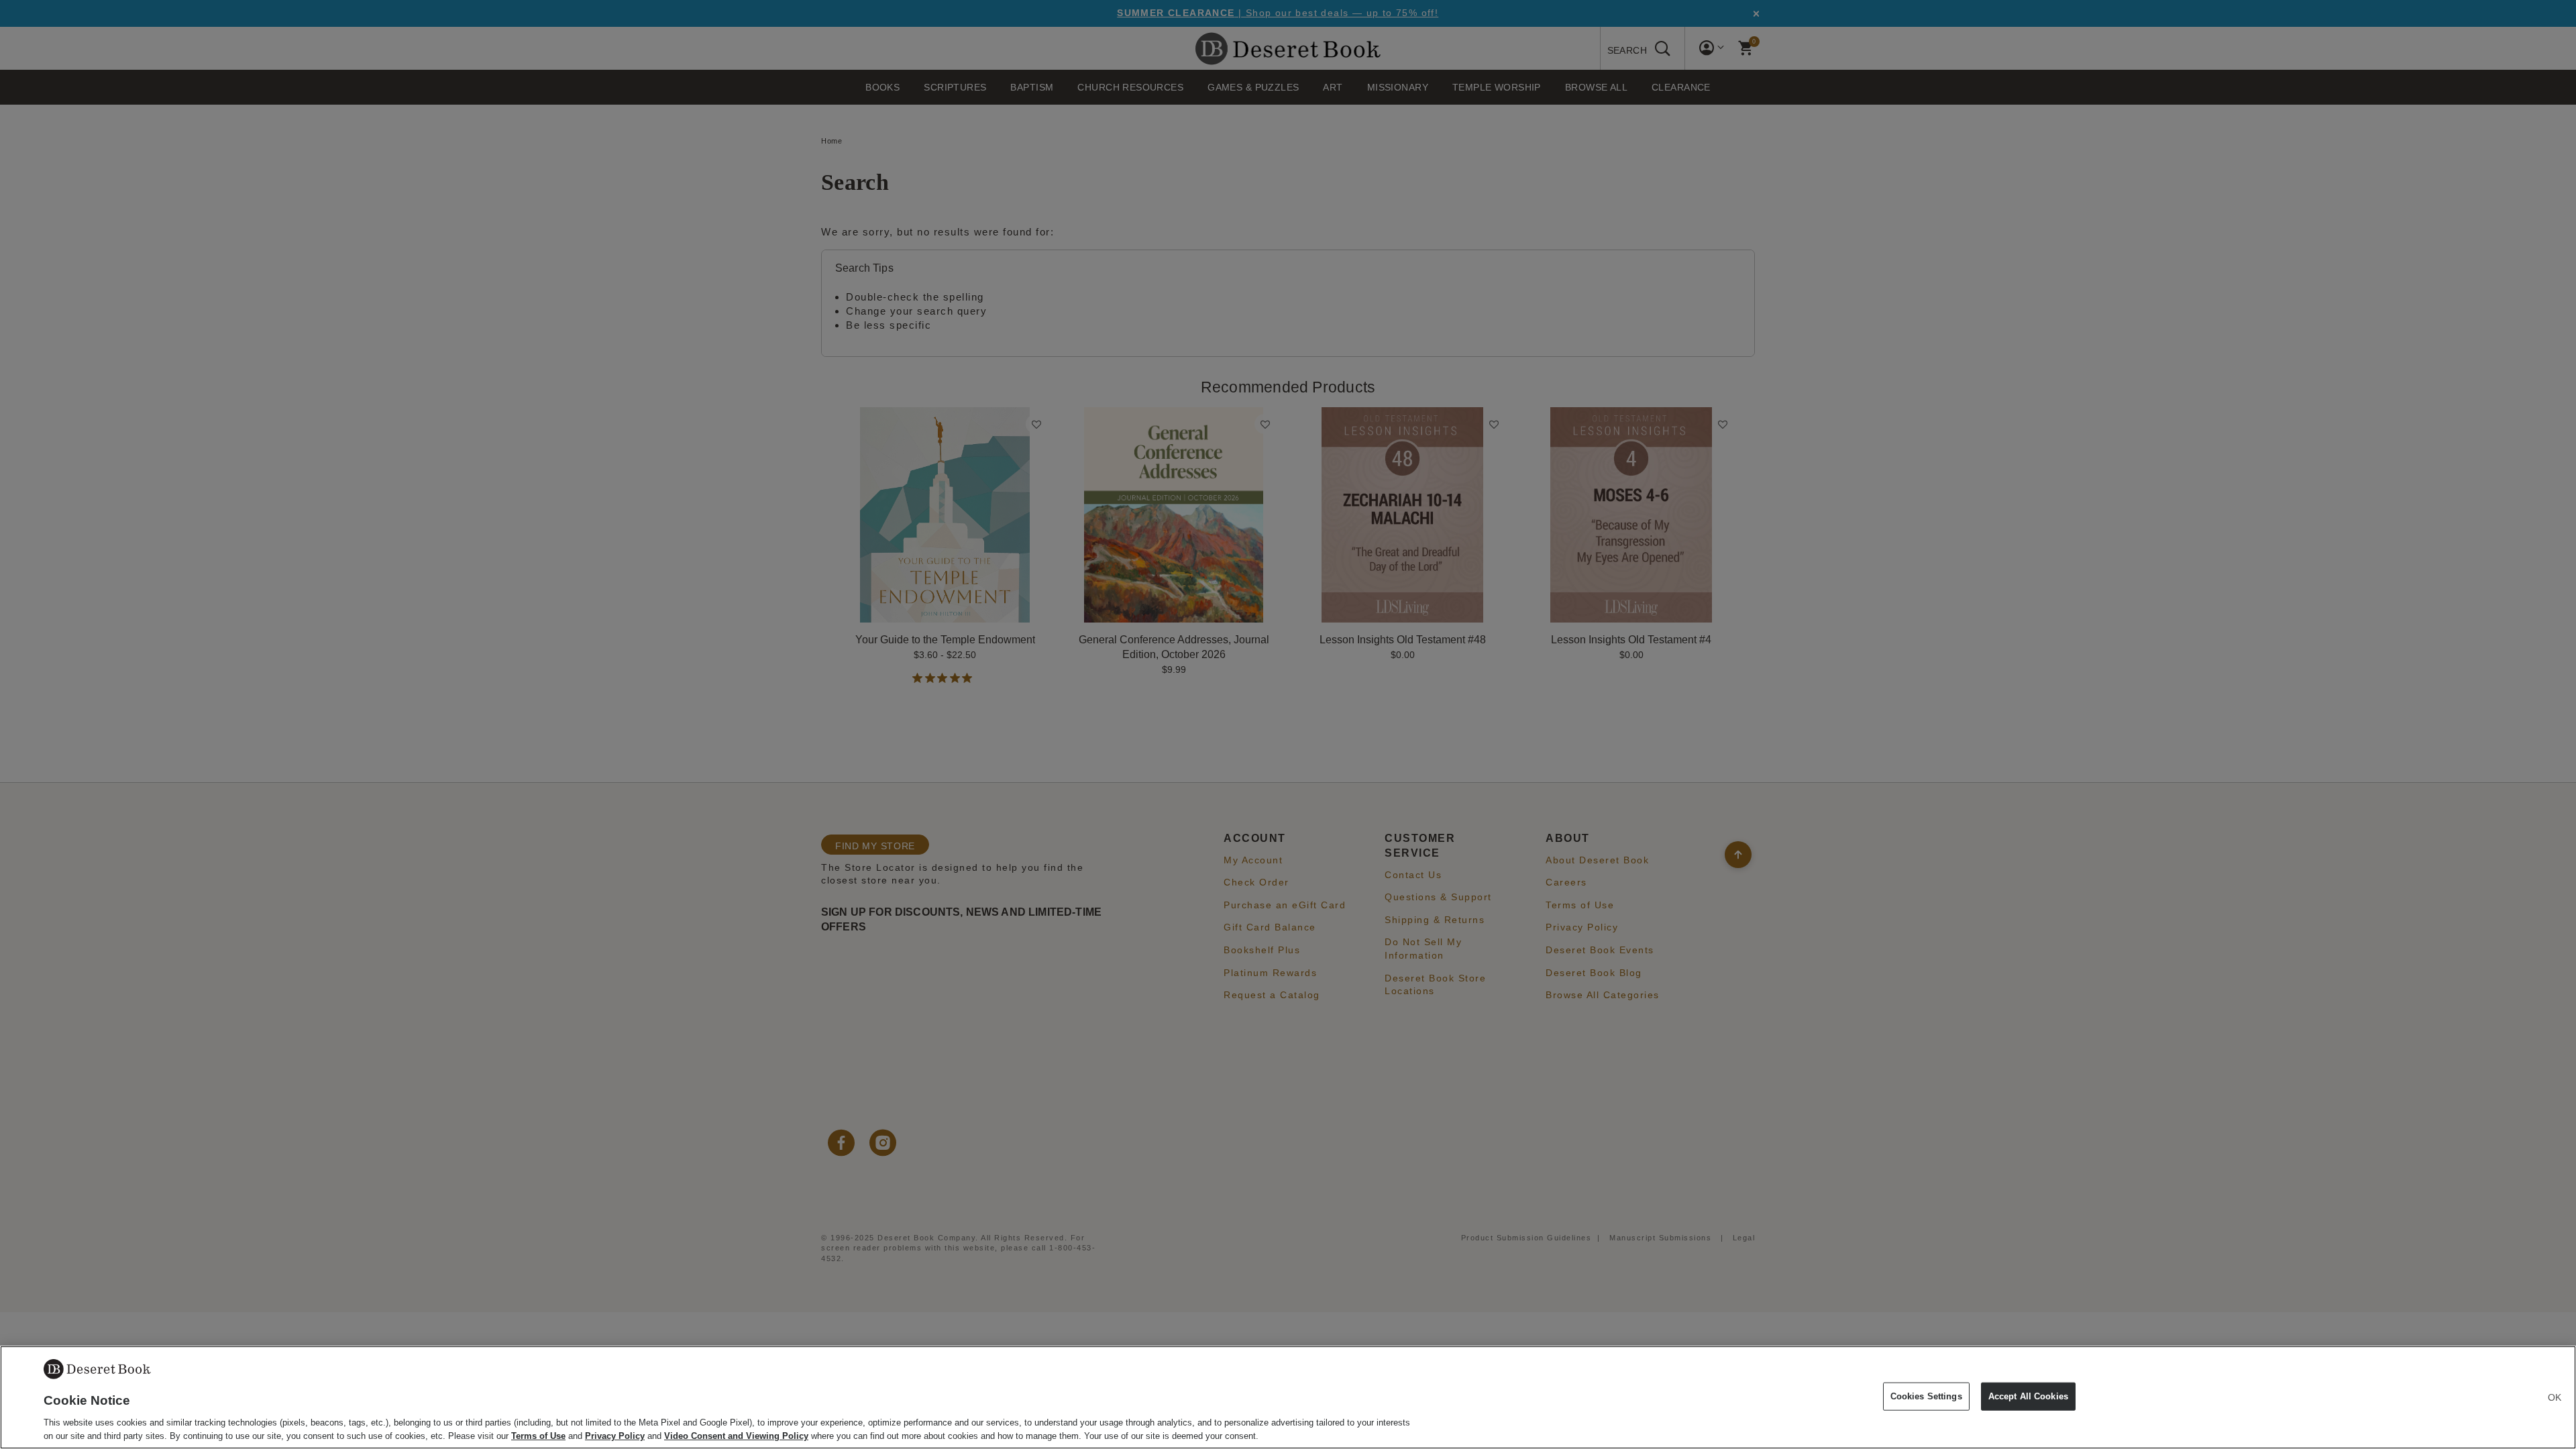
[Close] (2555, 1397)
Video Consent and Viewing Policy (736, 1435)
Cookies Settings (1926, 1396)
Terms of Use (538, 1435)
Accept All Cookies (2028, 1396)
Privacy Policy (615, 1435)
